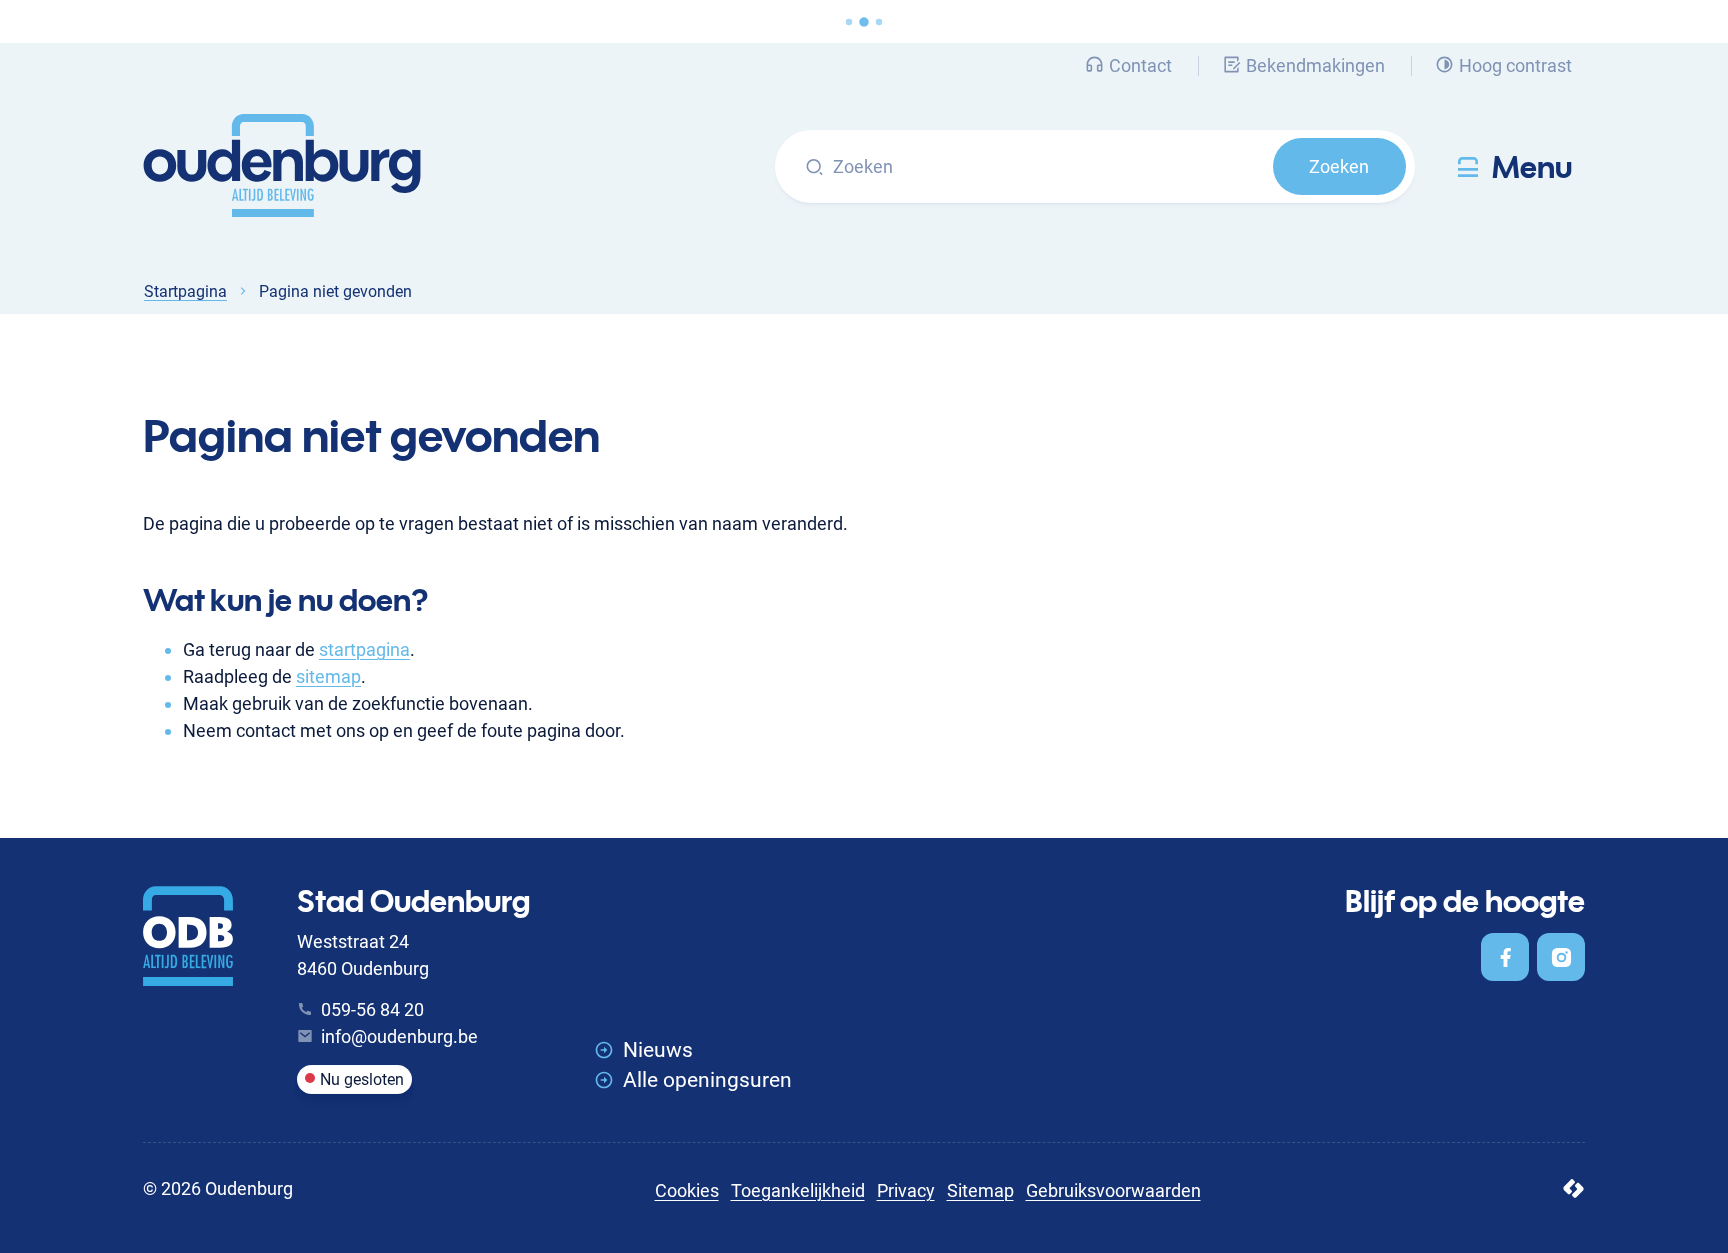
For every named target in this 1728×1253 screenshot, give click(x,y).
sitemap (328, 676)
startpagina (364, 649)
